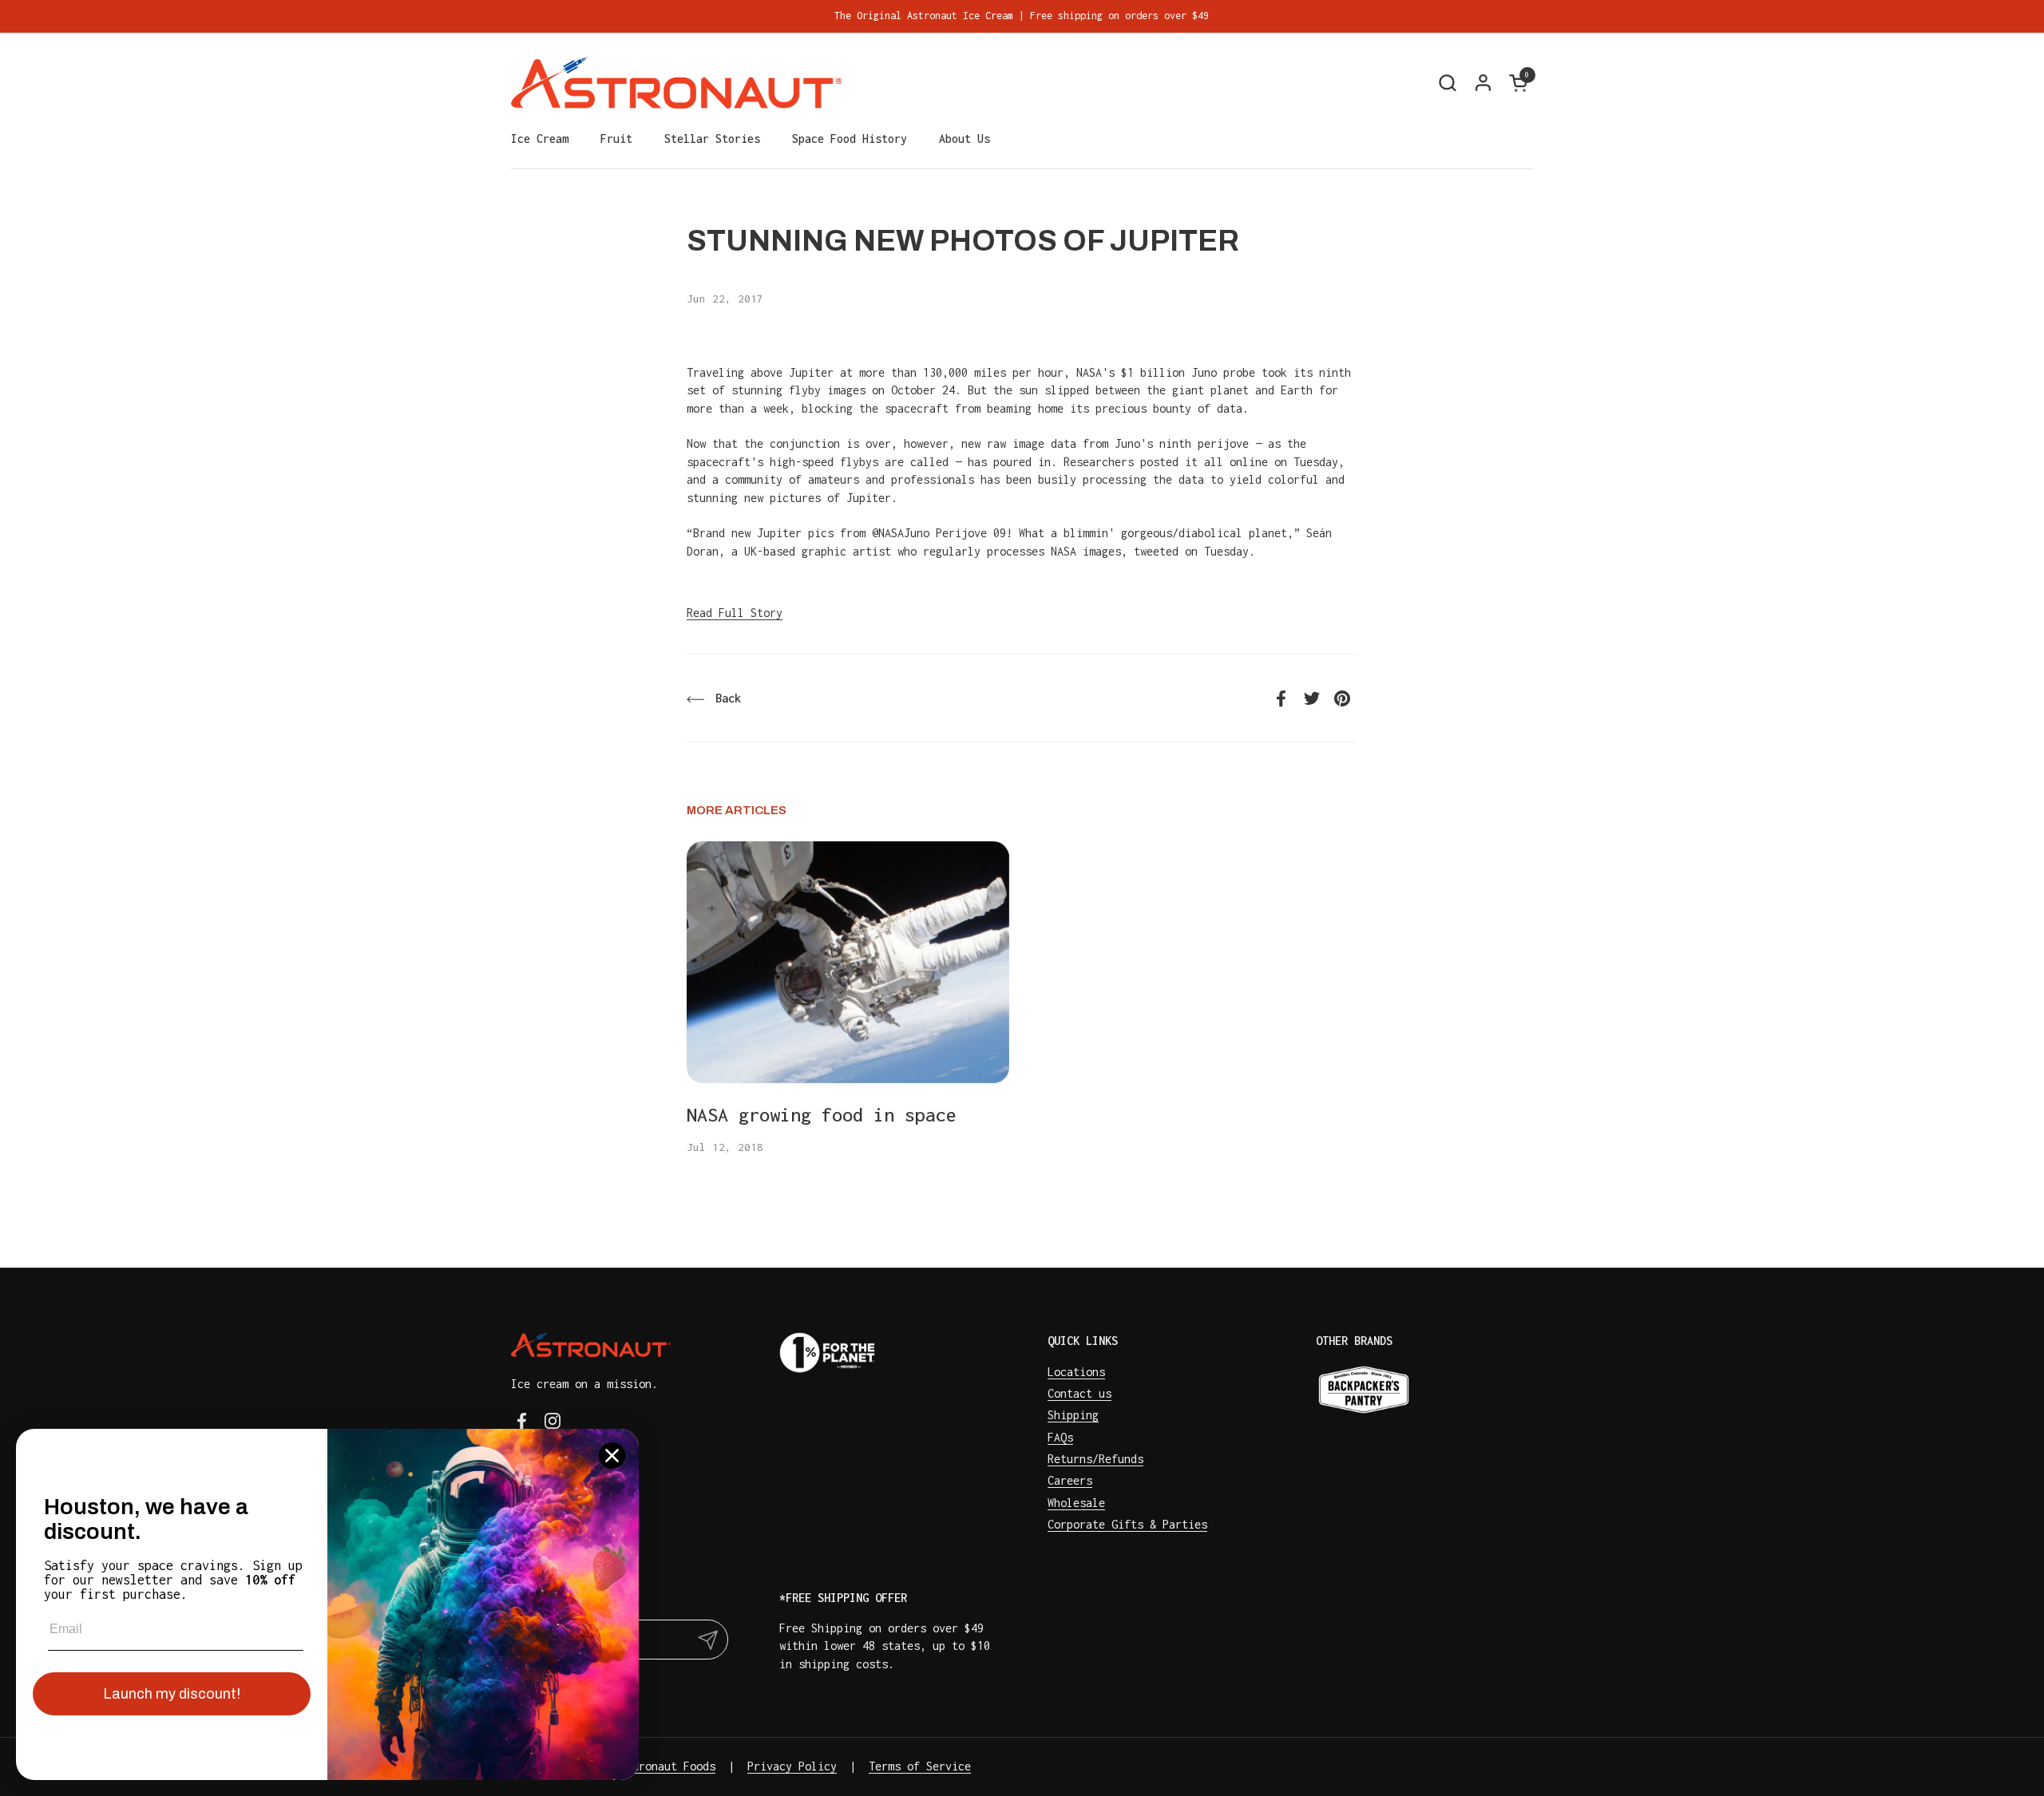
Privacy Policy (792, 1766)
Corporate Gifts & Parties (1127, 1524)
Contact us (1079, 1393)
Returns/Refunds (1095, 1459)
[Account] (1483, 83)
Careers (1070, 1480)
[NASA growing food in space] (848, 962)
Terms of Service (920, 1766)
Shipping (1073, 1415)
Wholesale (1076, 1503)
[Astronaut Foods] (676, 83)
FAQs (1060, 1437)
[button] (1447, 83)
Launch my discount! (172, 1694)
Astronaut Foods (667, 1766)
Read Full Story (735, 613)
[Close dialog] (612, 1456)
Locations (1076, 1372)
